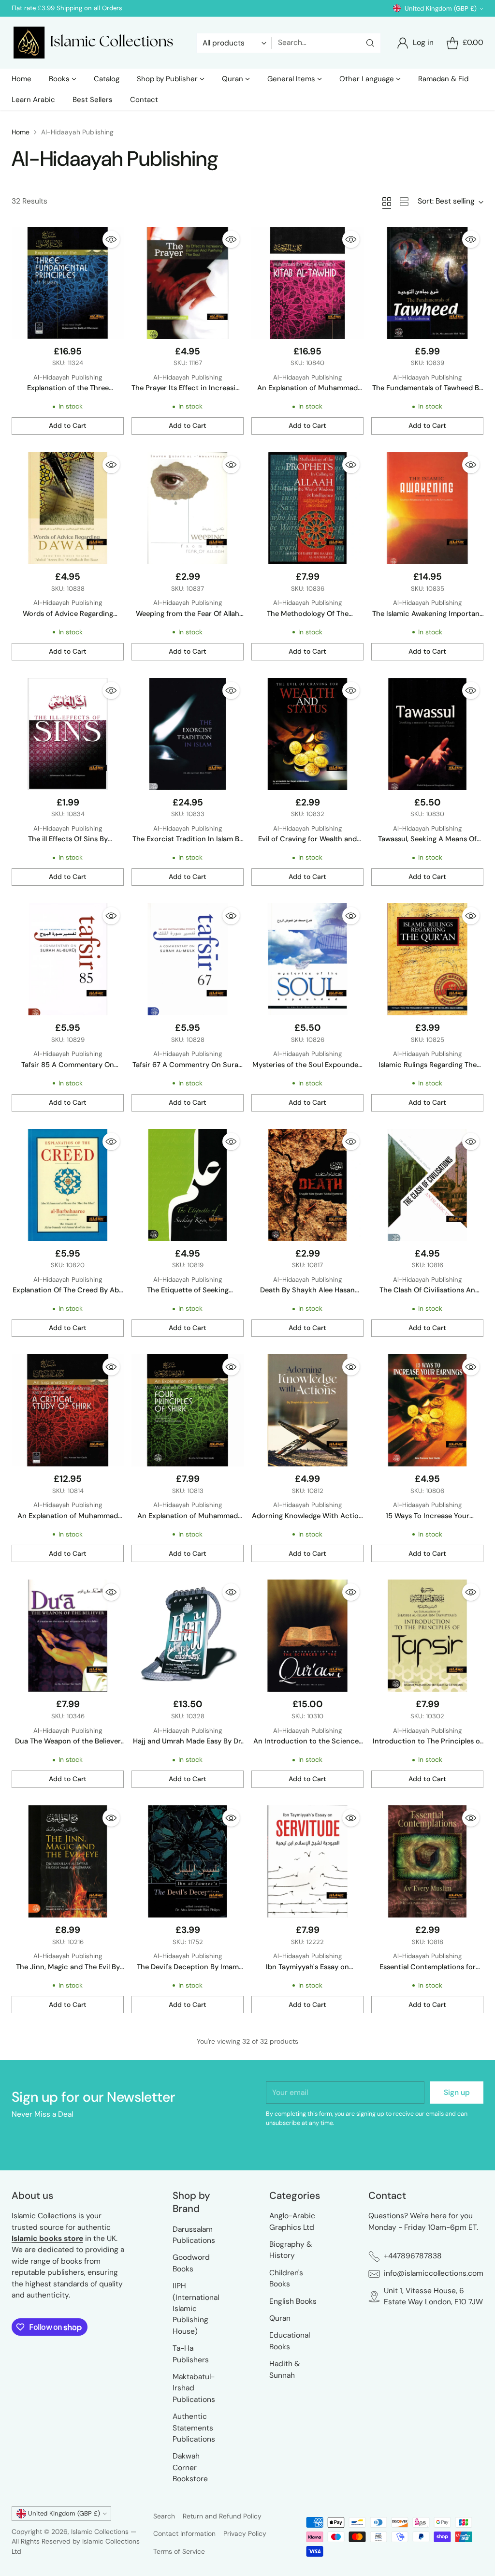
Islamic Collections (101, 2532)
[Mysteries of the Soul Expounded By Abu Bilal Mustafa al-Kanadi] (307, 959)
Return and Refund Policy (222, 2516)
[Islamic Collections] (96, 43)
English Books (293, 2301)
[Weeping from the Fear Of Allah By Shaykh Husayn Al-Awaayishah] (188, 508)
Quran (280, 2318)
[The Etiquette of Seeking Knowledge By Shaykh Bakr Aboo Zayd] (188, 1185)
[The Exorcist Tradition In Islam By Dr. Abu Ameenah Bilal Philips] (188, 734)
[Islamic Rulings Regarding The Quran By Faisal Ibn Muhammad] (427, 959)
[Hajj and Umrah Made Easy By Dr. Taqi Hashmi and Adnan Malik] (188, 1636)
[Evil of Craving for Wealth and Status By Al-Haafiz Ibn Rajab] (307, 734)
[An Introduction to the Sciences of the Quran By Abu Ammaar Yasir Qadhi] (307, 1636)
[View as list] (404, 202)
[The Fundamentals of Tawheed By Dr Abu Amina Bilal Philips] (427, 283)
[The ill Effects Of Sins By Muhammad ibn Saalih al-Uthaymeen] (68, 734)
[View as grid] (387, 202)
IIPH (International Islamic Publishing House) (196, 2309)
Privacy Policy (245, 2533)
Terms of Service (179, 2551)
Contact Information (184, 2533)
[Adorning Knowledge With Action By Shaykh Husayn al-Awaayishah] (307, 1410)
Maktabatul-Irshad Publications (194, 2388)
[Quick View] (111, 239)
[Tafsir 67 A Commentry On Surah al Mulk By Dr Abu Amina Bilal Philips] (188, 959)
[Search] (370, 43)
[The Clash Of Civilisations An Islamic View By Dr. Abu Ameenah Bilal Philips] (427, 1185)
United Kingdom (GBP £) (441, 8)
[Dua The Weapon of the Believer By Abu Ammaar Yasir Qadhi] (68, 1636)
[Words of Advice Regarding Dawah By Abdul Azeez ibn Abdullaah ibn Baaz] (68, 508)
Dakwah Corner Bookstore (190, 2467)
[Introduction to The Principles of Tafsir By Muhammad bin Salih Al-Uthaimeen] (427, 1636)
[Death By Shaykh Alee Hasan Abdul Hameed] (307, 1185)
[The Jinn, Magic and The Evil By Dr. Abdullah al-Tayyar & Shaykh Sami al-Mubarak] (68, 1861)
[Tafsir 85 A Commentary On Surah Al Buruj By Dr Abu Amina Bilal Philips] (68, 959)
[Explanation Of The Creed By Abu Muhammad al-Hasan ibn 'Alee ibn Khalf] (68, 1185)
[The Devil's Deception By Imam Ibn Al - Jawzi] (188, 1861)
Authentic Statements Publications (194, 2428)
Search (164, 2516)
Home (21, 132)
